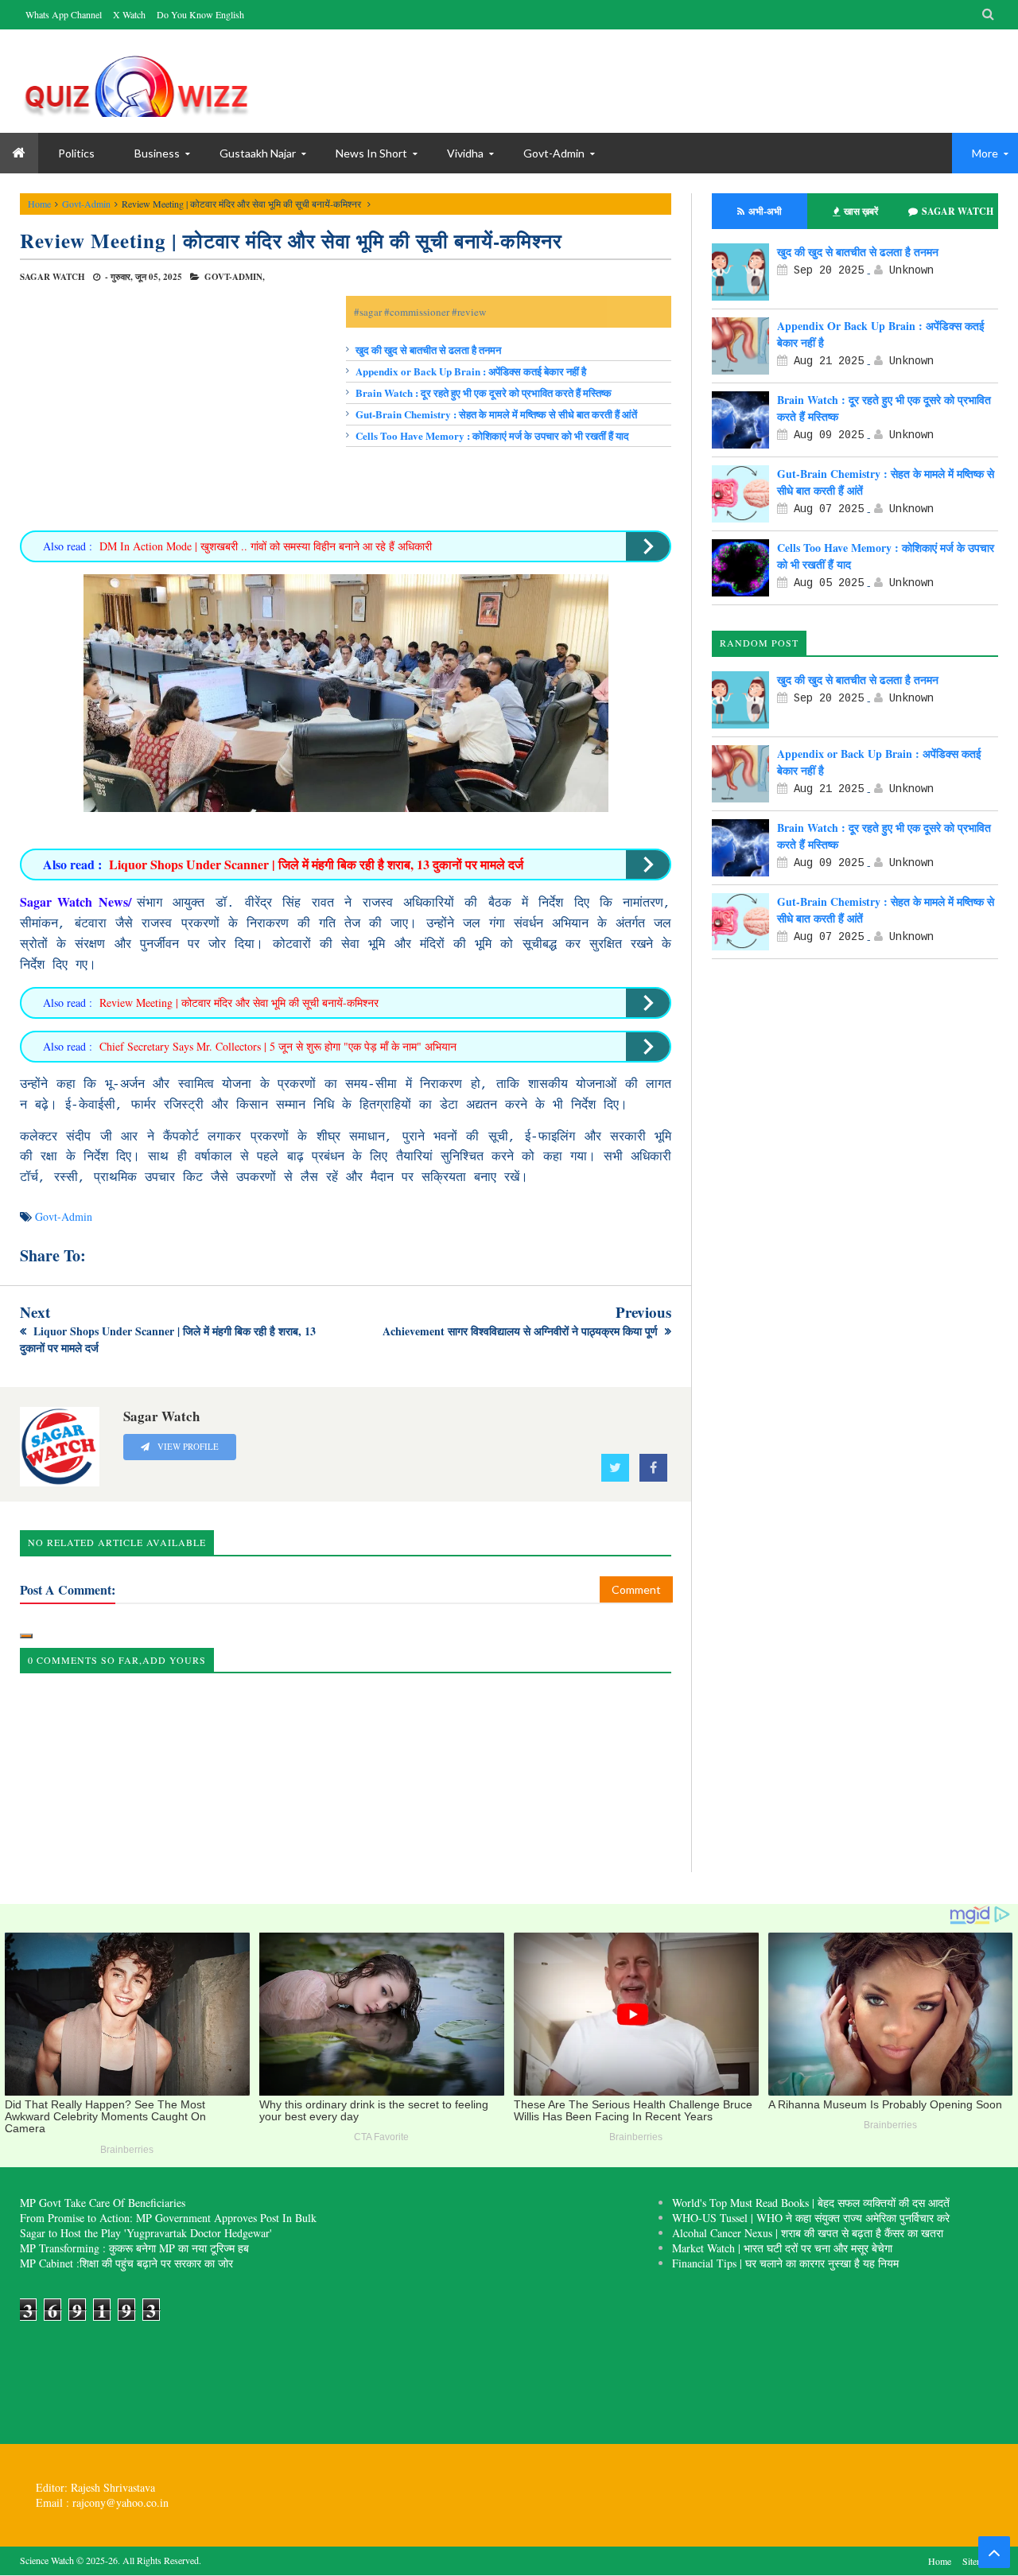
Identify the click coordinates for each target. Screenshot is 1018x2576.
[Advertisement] (183, 407)
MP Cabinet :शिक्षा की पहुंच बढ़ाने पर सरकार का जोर (126, 2263)
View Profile (187, 1447)
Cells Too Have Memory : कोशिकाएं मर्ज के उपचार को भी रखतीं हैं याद (492, 435)
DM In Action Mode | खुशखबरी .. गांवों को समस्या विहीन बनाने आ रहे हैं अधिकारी (266, 546)
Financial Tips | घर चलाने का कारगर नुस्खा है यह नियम (785, 2263)
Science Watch (47, 2560)
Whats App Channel (64, 14)
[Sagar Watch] (139, 81)
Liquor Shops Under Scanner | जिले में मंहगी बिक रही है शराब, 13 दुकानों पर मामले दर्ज (316, 864)
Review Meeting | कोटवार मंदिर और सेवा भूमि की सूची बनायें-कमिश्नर (291, 241)
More (985, 153)
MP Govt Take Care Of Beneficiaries (103, 2203)
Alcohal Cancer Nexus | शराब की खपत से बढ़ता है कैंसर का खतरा (808, 2233)
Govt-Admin (554, 153)
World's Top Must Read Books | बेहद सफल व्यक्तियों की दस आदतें (811, 2203)
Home (39, 204)
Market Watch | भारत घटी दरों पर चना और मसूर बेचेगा (782, 2248)
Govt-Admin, (235, 277)
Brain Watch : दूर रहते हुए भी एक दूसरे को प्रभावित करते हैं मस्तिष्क (484, 392)
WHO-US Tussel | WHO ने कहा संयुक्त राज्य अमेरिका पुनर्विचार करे (811, 2218)
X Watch (129, 14)
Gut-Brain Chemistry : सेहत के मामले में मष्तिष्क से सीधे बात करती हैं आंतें (496, 414)
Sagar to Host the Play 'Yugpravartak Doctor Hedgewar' (146, 2233)
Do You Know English (200, 14)
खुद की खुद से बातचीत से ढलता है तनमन (428, 350)
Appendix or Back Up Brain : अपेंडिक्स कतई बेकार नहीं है (471, 371)
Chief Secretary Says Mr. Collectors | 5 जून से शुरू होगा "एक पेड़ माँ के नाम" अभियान (278, 1046)
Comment (636, 1589)
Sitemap (977, 2561)
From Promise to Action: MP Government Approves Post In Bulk (168, 2218)
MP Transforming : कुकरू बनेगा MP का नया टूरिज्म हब (134, 2248)
